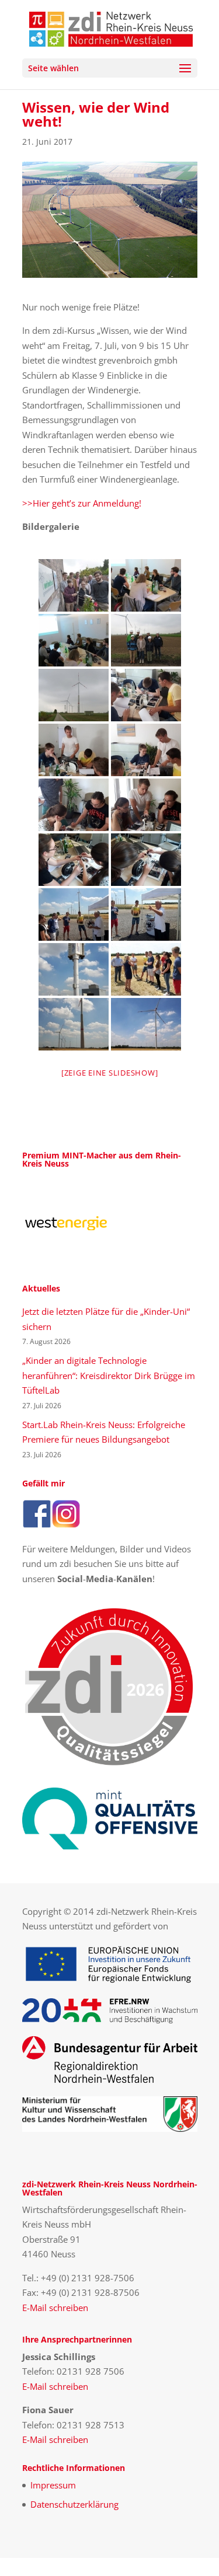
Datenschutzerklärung (74, 2504)
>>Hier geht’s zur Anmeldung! (82, 503)
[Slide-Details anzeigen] (66, 1223)
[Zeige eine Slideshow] (110, 1073)
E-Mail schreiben (55, 2308)
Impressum (53, 2485)
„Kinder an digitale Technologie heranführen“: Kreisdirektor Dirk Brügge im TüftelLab (109, 1375)
